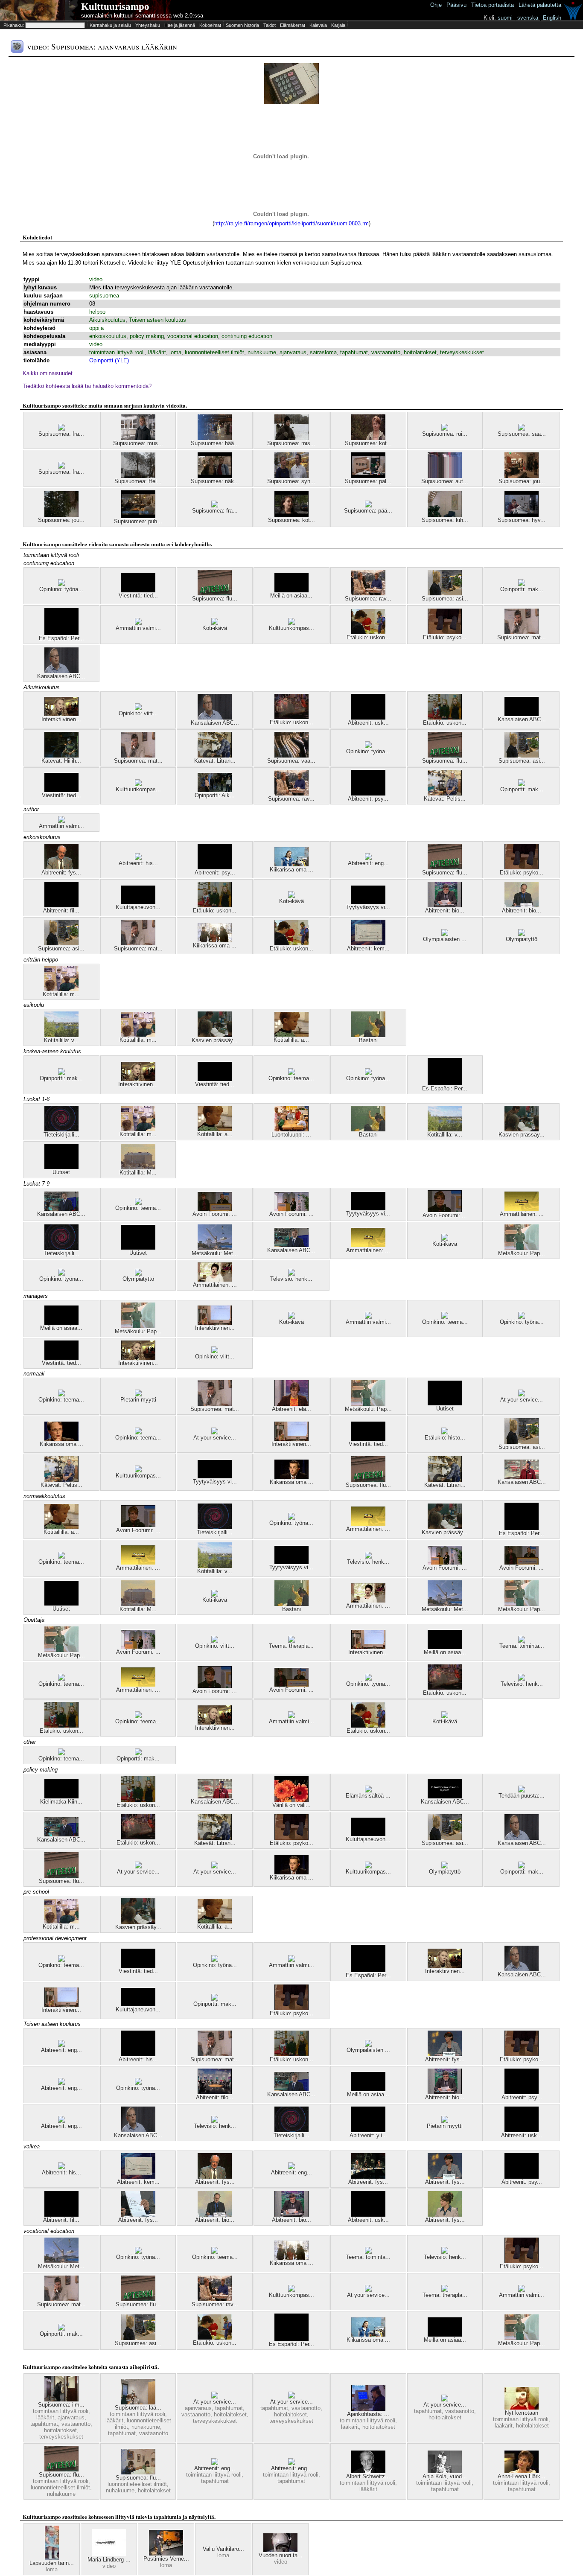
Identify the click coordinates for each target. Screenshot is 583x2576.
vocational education (193, 336)
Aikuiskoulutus (107, 320)
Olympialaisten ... (445, 939)
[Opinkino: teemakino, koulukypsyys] (291, 1073)
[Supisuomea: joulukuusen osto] (61, 515)
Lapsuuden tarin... (52, 2563)
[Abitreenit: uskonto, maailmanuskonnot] (368, 718)
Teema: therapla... (291, 1646)
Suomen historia (242, 25)
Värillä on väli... (291, 1805)
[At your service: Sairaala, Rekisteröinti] (445, 2400)
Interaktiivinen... (61, 719)
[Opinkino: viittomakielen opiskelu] (138, 708)
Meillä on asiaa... (291, 596)
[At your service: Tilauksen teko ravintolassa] (215, 1432)
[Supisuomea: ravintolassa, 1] (368, 593)
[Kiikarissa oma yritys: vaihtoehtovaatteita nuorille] (291, 864)
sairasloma (323, 352)
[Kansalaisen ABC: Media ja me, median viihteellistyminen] (291, 1245)
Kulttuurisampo (115, 7)
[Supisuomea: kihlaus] (445, 515)
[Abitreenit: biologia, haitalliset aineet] (522, 905)
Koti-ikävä (215, 628)
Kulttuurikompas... (291, 628)
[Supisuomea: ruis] (445, 429)
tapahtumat (354, 352)
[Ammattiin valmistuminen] (138, 623)
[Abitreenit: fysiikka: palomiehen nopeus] (445, 2215)
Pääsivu (456, 5)
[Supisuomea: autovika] (445, 476)
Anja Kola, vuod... (445, 2476)
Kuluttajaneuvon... (138, 907)
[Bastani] (368, 1035)
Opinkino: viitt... (138, 713)
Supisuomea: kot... (368, 443)
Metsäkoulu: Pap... (522, 1253)
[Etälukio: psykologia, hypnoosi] (445, 632)
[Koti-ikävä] (215, 623)
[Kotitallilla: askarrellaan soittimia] (291, 1035)
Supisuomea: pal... (368, 481)
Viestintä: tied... (138, 596)
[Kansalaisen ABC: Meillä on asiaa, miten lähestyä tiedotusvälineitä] (522, 714)
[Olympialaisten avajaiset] (445, 934)
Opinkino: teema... (291, 1078)
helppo (97, 312)
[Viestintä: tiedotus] (138, 590)
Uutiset (61, 1172)
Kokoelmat (210, 25)
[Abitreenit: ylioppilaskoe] (368, 2130)
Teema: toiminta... (522, 1646)
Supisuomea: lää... (138, 2408)
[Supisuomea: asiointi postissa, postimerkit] (445, 593)
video (96, 279)
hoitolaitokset (420, 352)
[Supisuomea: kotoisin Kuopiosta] (368, 438)
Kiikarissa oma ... (291, 870)
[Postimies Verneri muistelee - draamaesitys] (166, 2554)
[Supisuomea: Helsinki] (138, 476)
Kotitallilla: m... (61, 994)
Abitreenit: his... (138, 863)
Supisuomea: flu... (215, 599)
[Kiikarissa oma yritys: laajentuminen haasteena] (61, 1439)
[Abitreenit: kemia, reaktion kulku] (368, 943)
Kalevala (318, 25)
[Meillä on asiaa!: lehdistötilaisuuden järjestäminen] (291, 590)
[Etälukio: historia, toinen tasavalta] (445, 1432)
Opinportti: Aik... (215, 795)
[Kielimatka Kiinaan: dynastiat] (61, 1796)
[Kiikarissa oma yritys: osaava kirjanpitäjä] (291, 1477)
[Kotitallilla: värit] (61, 1035)
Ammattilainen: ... (522, 1214)
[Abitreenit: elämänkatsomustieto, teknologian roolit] (291, 1404)
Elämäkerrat (293, 25)
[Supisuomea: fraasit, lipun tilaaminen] (61, 467)
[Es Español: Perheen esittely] (61, 633)
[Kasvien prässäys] (215, 1035)
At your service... (522, 1400)
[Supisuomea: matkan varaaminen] (522, 632)
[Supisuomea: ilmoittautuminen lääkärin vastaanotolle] (61, 2400)
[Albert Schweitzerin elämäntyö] (368, 2471)
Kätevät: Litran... (215, 761)
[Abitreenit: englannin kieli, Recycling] (368, 858)
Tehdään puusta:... (522, 1796)
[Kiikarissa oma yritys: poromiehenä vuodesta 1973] (215, 940)
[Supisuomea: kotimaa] (291, 515)
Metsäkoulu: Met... (215, 1253)
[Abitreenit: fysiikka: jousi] (368, 2177)
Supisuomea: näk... (215, 481)
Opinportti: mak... (522, 589)
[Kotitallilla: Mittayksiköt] (138, 1167)
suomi (505, 18)
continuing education (247, 336)
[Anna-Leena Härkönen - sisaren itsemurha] (522, 2471)
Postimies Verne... (166, 2559)
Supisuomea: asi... (445, 599)
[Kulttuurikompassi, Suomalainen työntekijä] (291, 623)
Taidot (270, 25)
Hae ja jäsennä (180, 25)
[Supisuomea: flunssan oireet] (138, 2473)
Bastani (368, 1040)
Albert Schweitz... (368, 2476)
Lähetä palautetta (540, 5)
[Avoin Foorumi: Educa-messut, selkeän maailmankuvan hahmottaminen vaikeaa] (445, 1210)
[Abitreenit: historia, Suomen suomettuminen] (138, 2054)
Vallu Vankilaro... (223, 2549)
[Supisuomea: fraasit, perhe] (215, 506)
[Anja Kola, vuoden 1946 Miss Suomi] (445, 2471)
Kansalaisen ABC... (61, 676)
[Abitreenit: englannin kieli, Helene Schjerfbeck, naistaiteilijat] (215, 2463)
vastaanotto (386, 352)
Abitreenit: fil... (61, 911)
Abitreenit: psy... (368, 799)
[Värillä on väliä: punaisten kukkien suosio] (291, 1800)
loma (175, 352)
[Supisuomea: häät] (215, 438)
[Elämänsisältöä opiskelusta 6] (368, 1791)
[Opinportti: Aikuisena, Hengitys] (215, 790)
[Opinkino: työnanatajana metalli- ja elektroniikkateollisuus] (61, 584)
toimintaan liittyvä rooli (117, 352)
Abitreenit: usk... (368, 723)
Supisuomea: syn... (291, 481)
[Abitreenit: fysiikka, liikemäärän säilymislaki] (61, 867)
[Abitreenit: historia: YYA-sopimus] (138, 858)
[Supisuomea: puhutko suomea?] (138, 516)
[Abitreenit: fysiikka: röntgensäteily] (445, 2054)
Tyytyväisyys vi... (368, 907)
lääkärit (157, 352)
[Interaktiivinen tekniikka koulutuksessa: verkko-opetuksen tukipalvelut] (215, 1323)
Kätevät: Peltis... (445, 799)
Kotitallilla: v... (61, 1040)
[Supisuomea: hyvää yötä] (522, 515)
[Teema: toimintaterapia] (522, 1641)
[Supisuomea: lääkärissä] (138, 2403)
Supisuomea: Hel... (138, 481)
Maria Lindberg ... (109, 2560)
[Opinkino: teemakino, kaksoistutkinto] (138, 1203)
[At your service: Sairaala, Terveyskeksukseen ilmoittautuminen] (215, 2397)
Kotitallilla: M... (138, 1173)
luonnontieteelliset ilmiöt (214, 352)
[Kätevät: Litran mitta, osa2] (215, 756)
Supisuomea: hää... (215, 443)
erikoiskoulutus (108, 336)
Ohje (436, 5)
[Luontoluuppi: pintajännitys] (291, 1129)
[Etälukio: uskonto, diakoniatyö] (368, 632)
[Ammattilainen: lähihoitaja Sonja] (522, 1209)
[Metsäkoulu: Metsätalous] (215, 1248)
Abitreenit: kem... (368, 949)
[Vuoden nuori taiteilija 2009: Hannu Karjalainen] (280, 2550)
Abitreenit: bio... (445, 911)
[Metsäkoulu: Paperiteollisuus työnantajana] (522, 1248)
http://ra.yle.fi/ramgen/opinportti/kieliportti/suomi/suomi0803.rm (291, 223)
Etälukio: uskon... (368, 637)
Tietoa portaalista (493, 5)
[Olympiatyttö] (522, 934)
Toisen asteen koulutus (157, 320)
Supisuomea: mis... (291, 443)
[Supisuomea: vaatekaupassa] (291, 756)
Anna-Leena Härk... (522, 2476)
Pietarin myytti (138, 1400)
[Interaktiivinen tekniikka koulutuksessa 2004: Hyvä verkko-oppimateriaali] (61, 714)
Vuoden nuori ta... (281, 2555)
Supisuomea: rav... (368, 599)
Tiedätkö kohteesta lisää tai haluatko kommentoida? (87, 386)
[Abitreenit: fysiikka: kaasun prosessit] (138, 2215)
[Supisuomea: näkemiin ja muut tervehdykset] (215, 476)
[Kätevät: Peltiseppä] (445, 794)
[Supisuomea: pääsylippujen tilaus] (368, 506)
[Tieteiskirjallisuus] (61, 1129)
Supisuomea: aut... (445, 481)
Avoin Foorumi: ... (215, 1214)
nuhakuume (262, 352)
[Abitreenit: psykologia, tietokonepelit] (368, 794)
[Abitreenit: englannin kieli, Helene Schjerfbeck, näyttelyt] (61, 2083)
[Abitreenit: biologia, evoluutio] (445, 905)
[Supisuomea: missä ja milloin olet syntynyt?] (291, 438)
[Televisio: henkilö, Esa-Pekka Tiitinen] (291, 1274)
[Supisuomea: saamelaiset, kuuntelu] (522, 429)
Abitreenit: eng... (368, 863)
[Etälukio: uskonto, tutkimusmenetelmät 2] (291, 717)
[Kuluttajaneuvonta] (138, 902)
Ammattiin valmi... (138, 628)
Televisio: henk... (291, 1279)
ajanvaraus (293, 352)
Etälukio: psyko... (445, 637)
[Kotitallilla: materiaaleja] (61, 989)
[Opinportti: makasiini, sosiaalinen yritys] (522, 584)
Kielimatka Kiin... (61, 1802)
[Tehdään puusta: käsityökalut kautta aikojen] (522, 1791)
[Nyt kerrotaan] (522, 2408)
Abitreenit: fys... (61, 873)
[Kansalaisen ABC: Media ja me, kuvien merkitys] (61, 1209)
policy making (147, 336)
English (552, 18)
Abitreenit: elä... (291, 1409)
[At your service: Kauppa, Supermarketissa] (522, 1394)
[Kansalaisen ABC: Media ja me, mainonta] (61, 671)
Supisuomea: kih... (445, 520)
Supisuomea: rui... (445, 434)
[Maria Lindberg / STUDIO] (109, 2554)
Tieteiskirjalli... (61, 1135)
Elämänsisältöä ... (368, 1796)
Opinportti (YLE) (109, 360)
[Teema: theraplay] (291, 1641)
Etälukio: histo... (445, 1438)
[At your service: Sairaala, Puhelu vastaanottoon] (291, 2397)
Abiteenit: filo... (215, 2097)
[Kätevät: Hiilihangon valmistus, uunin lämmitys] (61, 756)
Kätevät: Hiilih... (61, 761)
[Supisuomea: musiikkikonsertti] (138, 438)
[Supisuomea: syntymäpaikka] (291, 476)
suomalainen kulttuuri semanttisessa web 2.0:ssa (142, 16)
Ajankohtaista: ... (368, 2414)
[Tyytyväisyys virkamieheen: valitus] (368, 902)
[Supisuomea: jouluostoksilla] (522, 476)
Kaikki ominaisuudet (48, 373)
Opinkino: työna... (61, 589)
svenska (528, 18)
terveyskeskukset (462, 352)
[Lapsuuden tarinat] (52, 2558)
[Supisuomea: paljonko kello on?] (368, 476)
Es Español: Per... (61, 638)
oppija (96, 328)
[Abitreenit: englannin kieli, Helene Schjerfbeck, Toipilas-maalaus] (61, 2045)
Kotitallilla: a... (291, 1040)
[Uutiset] (61, 1167)
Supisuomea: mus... (138, 443)
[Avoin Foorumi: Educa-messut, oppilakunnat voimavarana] (291, 1209)
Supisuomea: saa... (522, 434)
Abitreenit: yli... (368, 2135)
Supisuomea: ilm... (61, 2405)
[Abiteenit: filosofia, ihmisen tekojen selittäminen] (215, 2092)
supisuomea (104, 296)
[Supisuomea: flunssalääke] (215, 593)
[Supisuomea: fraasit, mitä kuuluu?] (61, 429)
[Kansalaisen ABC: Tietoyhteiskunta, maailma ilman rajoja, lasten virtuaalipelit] (445, 1796)
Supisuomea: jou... (522, 481)
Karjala (338, 25)
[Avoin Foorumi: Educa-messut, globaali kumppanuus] (215, 1209)
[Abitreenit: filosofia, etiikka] (61, 905)
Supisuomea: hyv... (522, 520)
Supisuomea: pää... (368, 511)
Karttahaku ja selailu (110, 25)
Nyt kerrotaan (522, 2413)
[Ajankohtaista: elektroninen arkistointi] (368, 2409)
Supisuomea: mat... (522, 637)
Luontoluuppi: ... (291, 1135)
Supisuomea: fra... (61, 434)
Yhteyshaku (148, 25)
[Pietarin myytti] (138, 1394)
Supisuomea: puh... (138, 521)
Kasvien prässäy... (215, 1040)
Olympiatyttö (522, 939)
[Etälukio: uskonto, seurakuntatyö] (445, 718)
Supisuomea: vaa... (291, 761)
